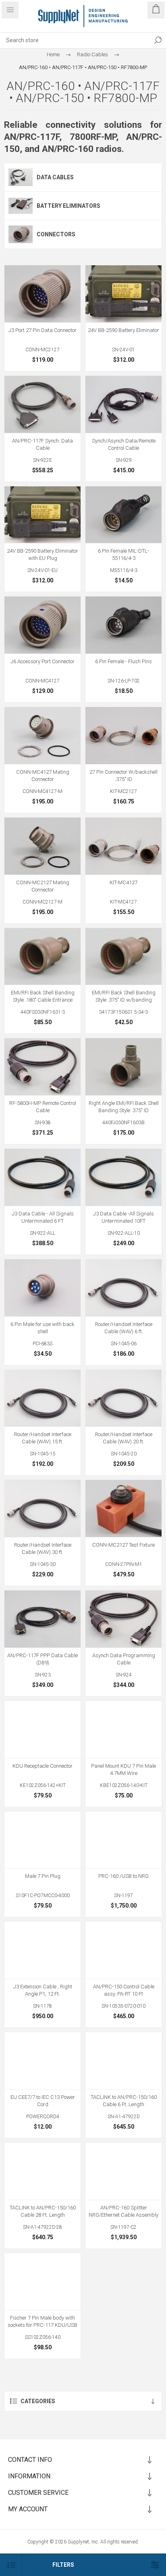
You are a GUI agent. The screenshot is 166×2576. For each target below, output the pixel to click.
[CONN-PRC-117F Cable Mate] (43, 736)
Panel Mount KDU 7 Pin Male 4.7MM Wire (123, 1770)
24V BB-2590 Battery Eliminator (123, 330)
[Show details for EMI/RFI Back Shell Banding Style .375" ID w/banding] (123, 957)
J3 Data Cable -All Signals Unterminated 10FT (123, 1217)
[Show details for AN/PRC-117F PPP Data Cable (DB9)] (43, 1619)
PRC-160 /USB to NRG (123, 1876)
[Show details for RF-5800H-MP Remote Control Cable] (43, 1067)
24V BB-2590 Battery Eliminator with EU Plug (43, 554)
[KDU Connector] (43, 1730)
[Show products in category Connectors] (21, 234)
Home (53, 54)
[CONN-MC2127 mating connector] (43, 846)
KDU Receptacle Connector (43, 1766)
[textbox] (75, 40)
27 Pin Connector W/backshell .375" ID (123, 776)
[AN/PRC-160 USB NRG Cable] (123, 1840)
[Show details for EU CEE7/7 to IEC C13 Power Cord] (43, 2061)
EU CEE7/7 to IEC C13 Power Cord (43, 2101)
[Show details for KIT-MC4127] (123, 846)
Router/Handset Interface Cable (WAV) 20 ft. (124, 1438)
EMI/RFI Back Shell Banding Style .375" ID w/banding (124, 996)
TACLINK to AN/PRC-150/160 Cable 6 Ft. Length (124, 2101)
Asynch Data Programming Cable (124, 1659)
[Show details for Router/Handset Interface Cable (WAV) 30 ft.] (43, 1508)
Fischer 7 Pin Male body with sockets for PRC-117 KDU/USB (43, 2321)
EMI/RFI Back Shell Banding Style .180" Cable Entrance (43, 996)
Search (158, 40)
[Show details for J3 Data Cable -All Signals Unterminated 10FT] (123, 1177)
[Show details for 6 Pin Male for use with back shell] (43, 1288)
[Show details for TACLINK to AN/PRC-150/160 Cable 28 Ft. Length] (43, 2171)
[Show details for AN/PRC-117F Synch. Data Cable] (43, 404)
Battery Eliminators (68, 206)
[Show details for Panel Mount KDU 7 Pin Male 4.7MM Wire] (123, 1730)
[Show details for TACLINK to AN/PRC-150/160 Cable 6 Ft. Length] (123, 2061)
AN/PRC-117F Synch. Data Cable (43, 444)
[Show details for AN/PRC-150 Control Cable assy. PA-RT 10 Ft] (123, 1950)
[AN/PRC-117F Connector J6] (43, 625)
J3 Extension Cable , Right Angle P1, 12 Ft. (43, 1990)
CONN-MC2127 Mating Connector (43, 886)
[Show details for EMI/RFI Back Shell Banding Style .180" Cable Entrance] (43, 957)
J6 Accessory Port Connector (43, 661)
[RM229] (123, 1288)
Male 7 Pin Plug (43, 1876)
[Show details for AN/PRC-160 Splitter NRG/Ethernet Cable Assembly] (123, 2171)
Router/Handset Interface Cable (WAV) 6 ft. (124, 1328)
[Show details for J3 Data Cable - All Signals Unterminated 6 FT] (43, 1177)
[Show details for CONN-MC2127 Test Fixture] (123, 1508)
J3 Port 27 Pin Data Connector (43, 330)
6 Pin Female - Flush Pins (123, 661)
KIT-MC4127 (123, 882)
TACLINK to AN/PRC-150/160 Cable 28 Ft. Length (43, 2211)
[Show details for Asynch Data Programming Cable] (123, 1619)
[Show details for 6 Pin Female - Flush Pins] (123, 625)
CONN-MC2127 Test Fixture (123, 1545)
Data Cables (55, 177)
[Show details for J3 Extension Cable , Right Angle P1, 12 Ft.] (43, 1950)
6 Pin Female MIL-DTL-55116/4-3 (123, 554)
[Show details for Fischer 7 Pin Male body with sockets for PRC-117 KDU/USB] (43, 2282)
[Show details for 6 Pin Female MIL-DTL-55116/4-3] (123, 515)
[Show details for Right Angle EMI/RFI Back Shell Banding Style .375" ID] (123, 1067)
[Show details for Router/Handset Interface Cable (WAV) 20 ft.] (123, 1398)
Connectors (56, 234)
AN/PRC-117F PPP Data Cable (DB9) (43, 1659)
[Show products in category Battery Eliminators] (21, 206)
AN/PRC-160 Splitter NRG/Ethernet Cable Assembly (123, 2211)
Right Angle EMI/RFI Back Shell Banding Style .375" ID (124, 1107)
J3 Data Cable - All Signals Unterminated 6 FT (43, 1217)
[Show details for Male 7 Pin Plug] (43, 1840)
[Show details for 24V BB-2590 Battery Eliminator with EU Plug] (43, 515)
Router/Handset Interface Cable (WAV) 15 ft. (43, 1438)
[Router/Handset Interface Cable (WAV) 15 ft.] (43, 1398)
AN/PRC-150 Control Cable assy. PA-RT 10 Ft (124, 1990)
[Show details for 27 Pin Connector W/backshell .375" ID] (123, 736)
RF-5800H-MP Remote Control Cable (43, 1107)
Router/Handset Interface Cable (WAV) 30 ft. (43, 1548)
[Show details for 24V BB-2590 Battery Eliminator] (123, 294)
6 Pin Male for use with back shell (43, 1328)
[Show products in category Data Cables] (21, 177)
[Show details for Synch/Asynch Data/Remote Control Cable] (123, 404)
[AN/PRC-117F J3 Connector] (43, 294)
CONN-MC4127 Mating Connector (43, 776)
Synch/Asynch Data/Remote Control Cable (124, 444)
